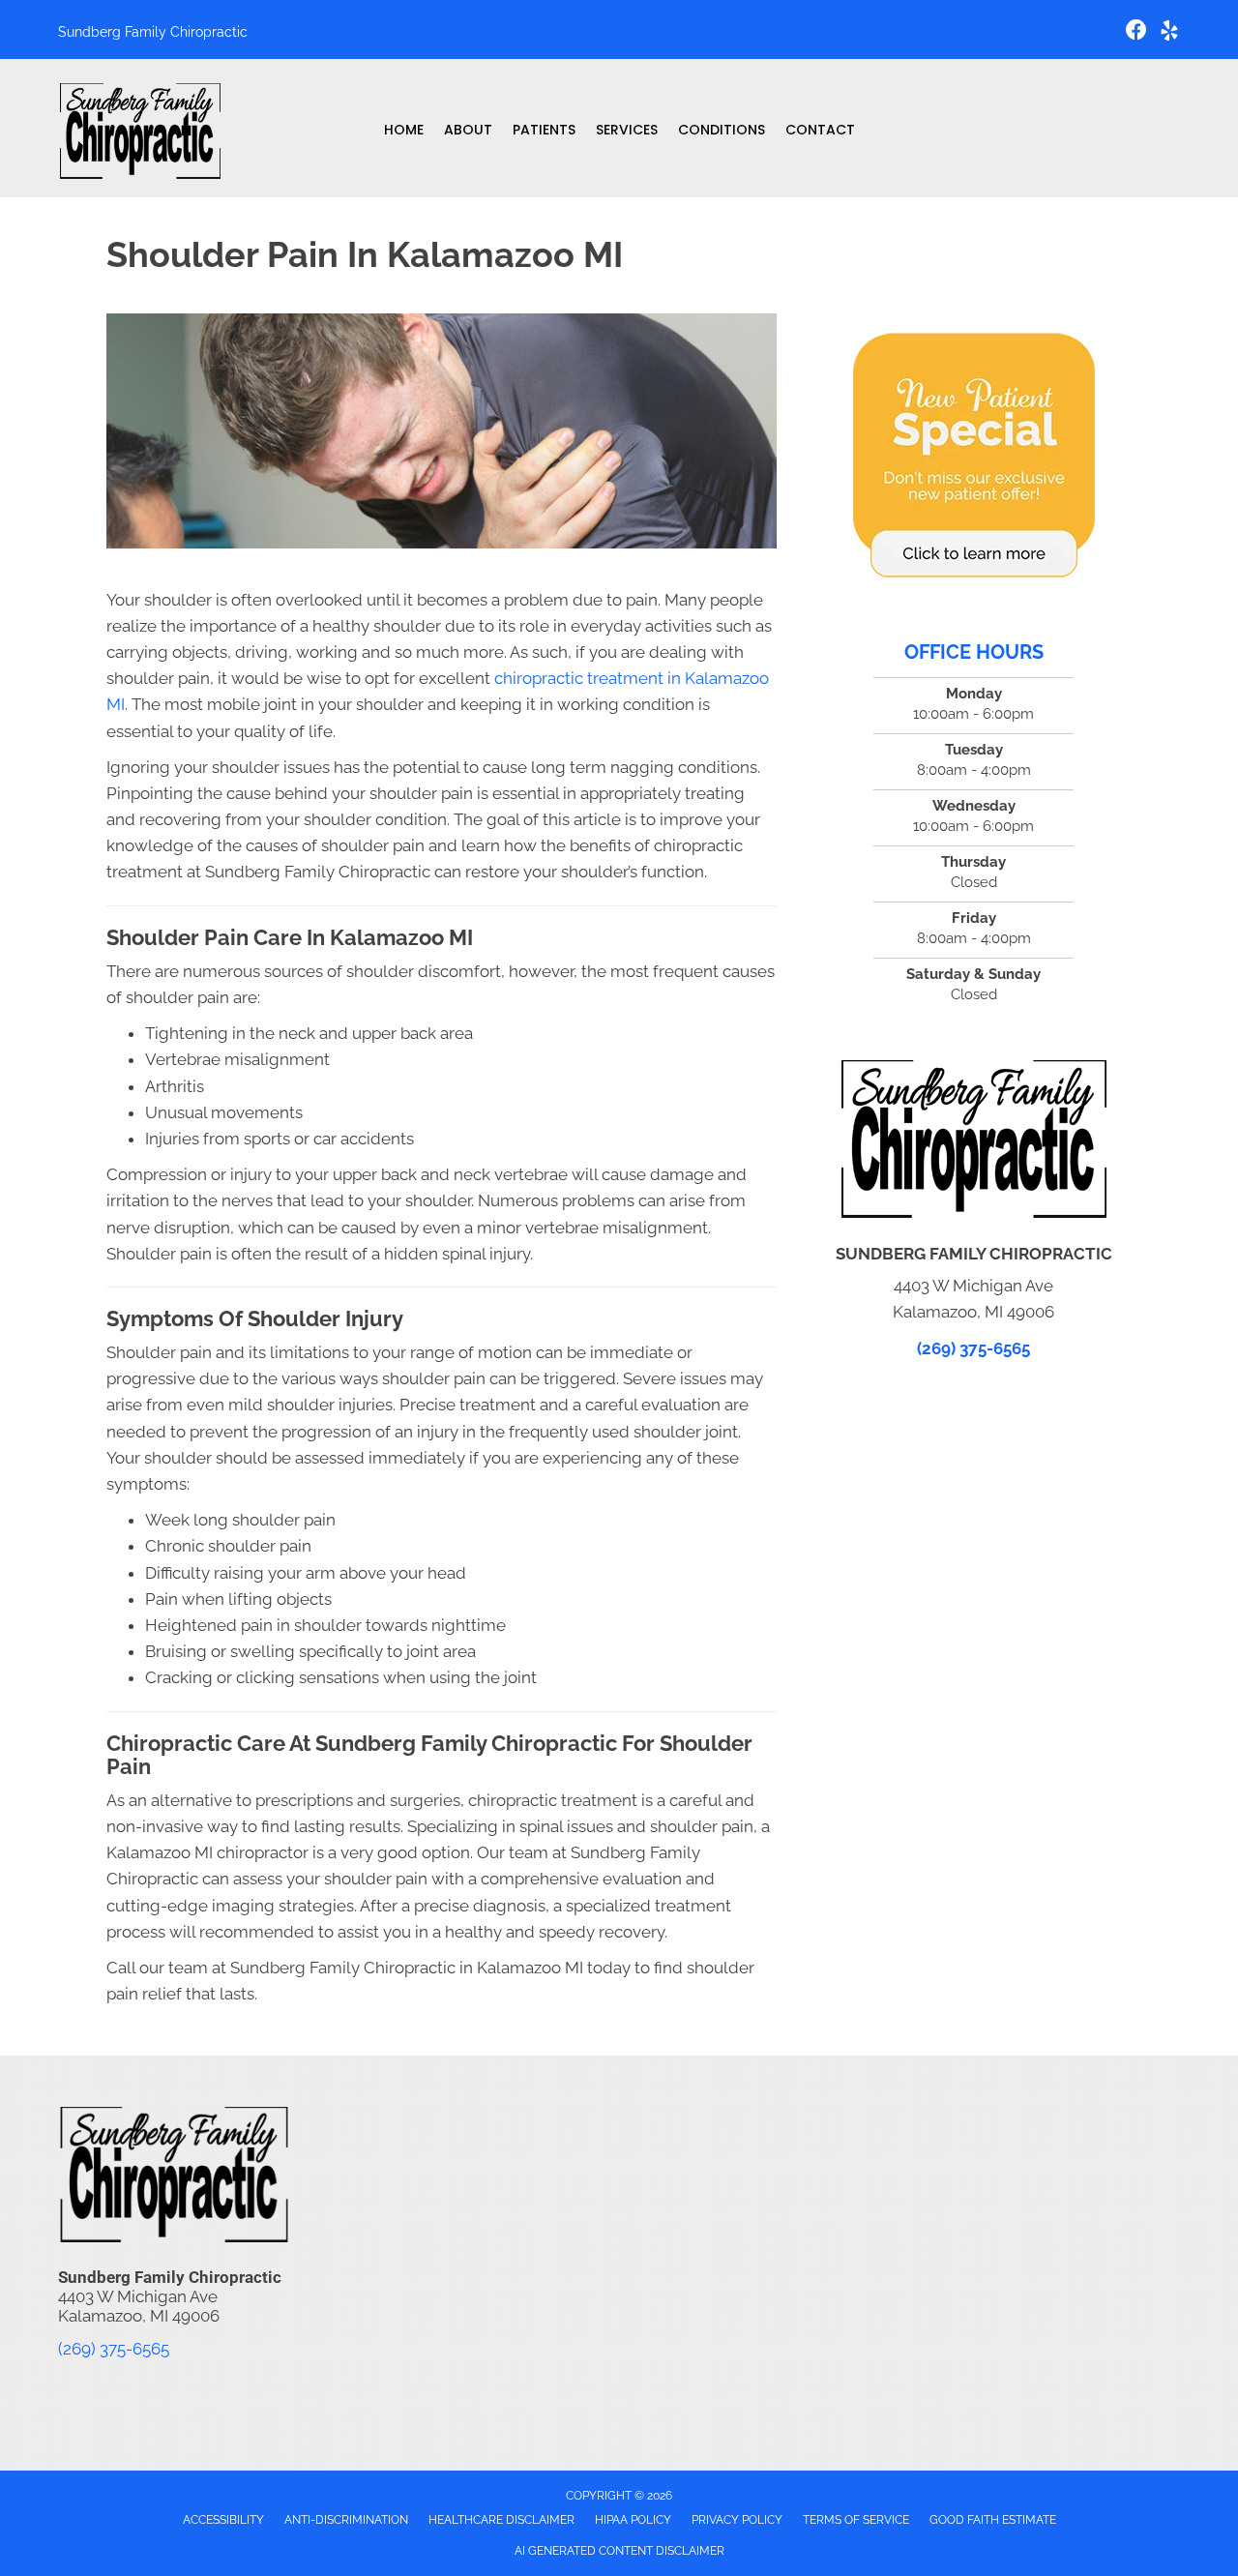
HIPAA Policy (633, 2520)
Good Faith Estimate (993, 2520)
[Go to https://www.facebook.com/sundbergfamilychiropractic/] (1136, 32)
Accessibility (223, 2520)
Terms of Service (856, 2520)
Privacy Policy (737, 2520)
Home (404, 130)
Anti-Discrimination (346, 2520)
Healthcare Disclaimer (501, 2520)
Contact (820, 130)
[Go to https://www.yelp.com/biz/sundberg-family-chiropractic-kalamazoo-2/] (1169, 33)
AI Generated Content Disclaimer (619, 2551)
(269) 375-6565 (973, 1348)
